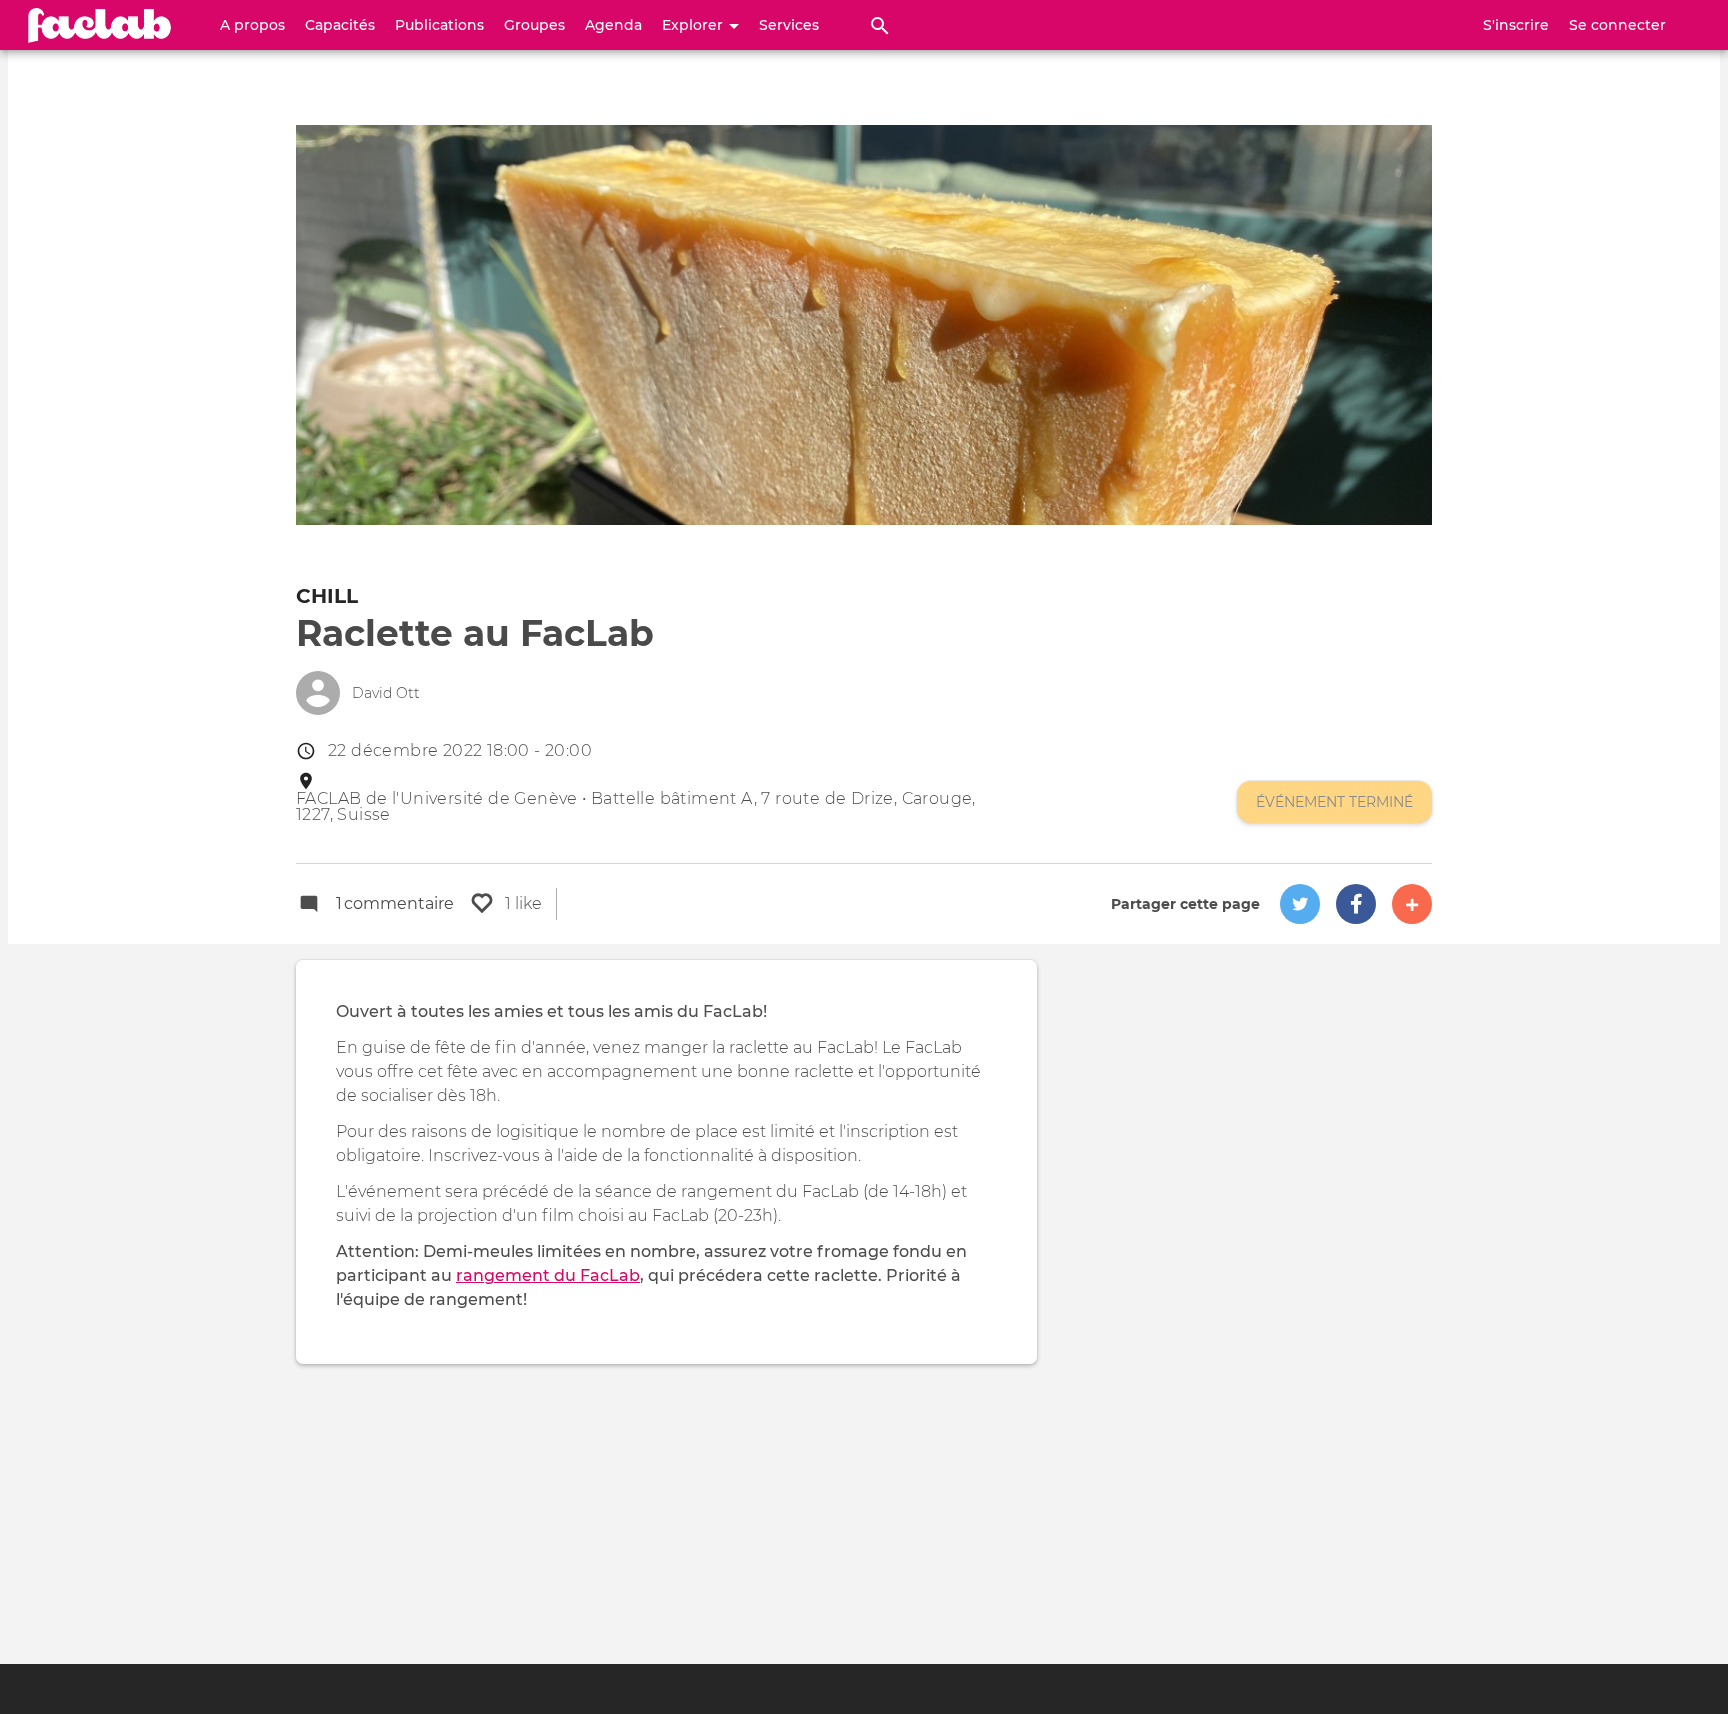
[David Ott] (318, 693)
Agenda (613, 25)
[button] (1300, 904)
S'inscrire (1516, 25)
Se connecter (1617, 25)
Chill (327, 596)
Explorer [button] (694, 25)
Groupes (534, 25)
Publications (439, 25)
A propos (252, 25)
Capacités (340, 25)
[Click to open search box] (880, 25)
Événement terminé (1334, 802)
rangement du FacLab (548, 1275)
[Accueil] (100, 25)
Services (789, 25)
